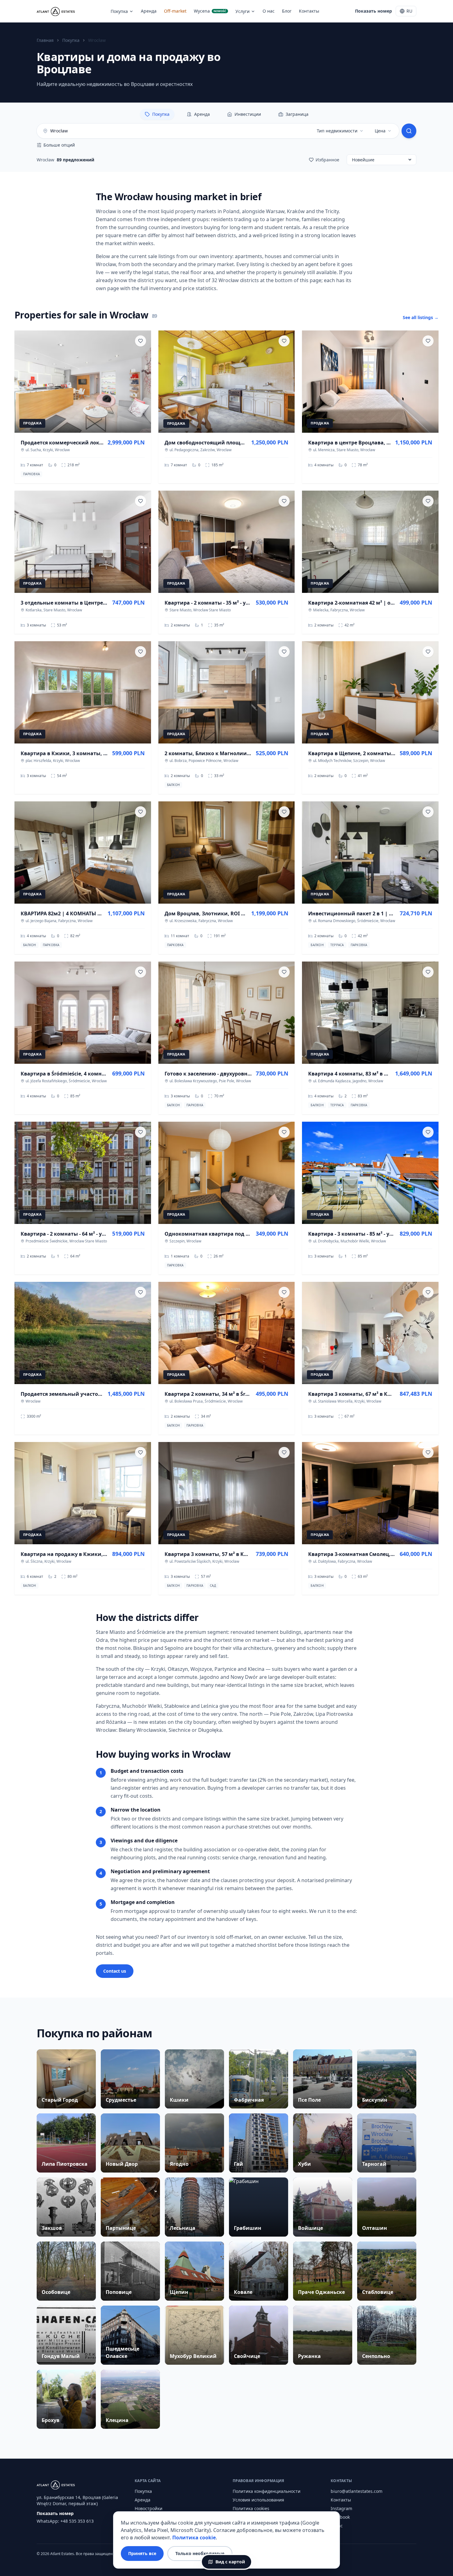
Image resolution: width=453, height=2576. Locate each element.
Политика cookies (251, 2508)
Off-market (175, 11)
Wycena (210, 11)
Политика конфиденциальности (267, 2491)
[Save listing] (141, 341)
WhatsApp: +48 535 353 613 (65, 2521)
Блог (287, 11)
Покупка (119, 11)
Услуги (243, 11)
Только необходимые (200, 2553)
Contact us (115, 1971)
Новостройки (149, 2508)
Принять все (142, 2553)
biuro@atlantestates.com (357, 2491)
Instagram (341, 2508)
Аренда (149, 11)
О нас (269, 11)
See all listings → (421, 317)
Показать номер (373, 11)
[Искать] (409, 131)
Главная (45, 40)
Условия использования (258, 2500)
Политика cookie (194, 2538)
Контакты (309, 11)
